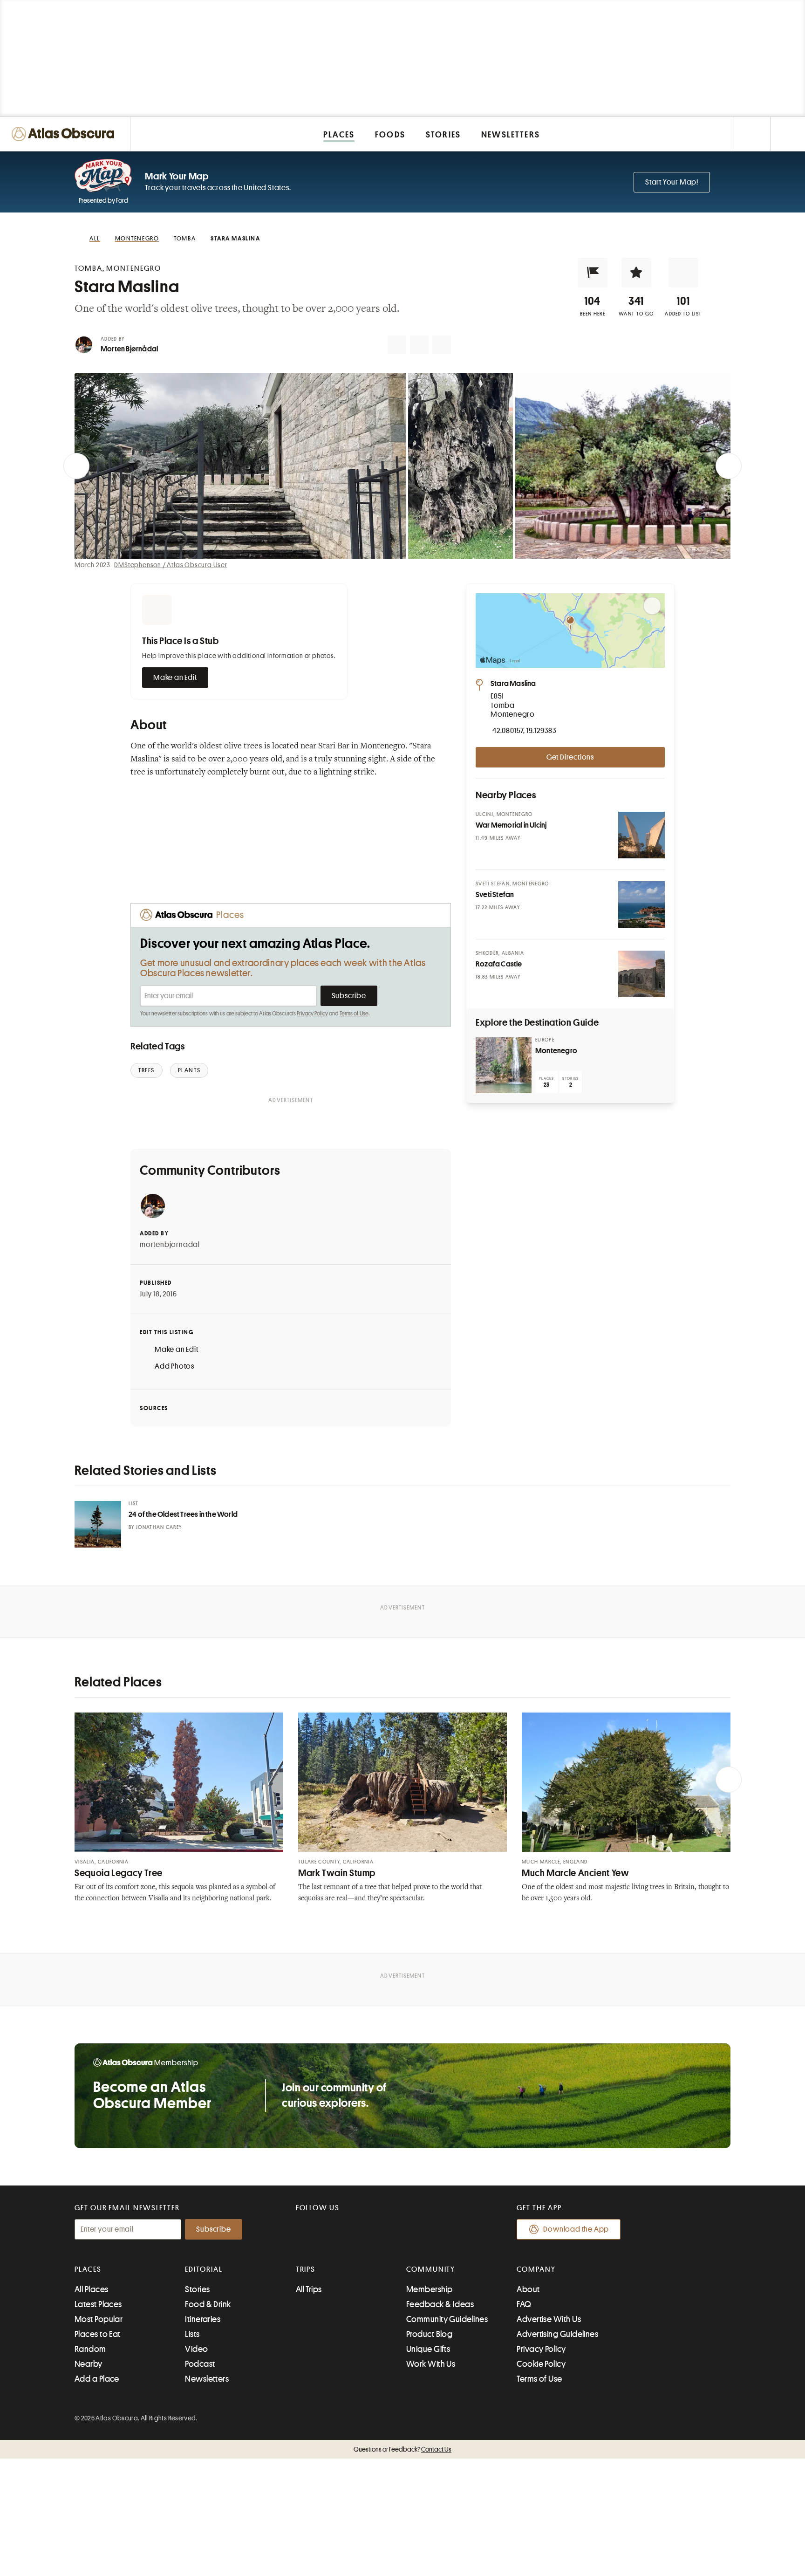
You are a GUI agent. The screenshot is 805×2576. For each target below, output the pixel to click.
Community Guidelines (447, 2319)
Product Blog (429, 2334)
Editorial (204, 2269)
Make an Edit (175, 678)
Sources (154, 1408)
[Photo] (641, 835)
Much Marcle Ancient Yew (576, 1873)
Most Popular (99, 2319)
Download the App (576, 2229)
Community (431, 2269)
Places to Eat (98, 2334)
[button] (593, 273)
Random (90, 2349)
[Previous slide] (76, 466)
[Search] (788, 134)
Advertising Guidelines (557, 2334)
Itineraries (203, 2319)
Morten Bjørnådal (129, 349)
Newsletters (207, 2379)
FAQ (524, 2304)
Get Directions (570, 757)
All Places (92, 2289)
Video (196, 2349)
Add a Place (97, 2379)
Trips (306, 2269)
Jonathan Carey (159, 1527)
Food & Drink (208, 2304)
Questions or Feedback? (402, 2449)
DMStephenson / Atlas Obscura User (171, 565)
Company (536, 2269)
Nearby (89, 2364)
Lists (192, 2334)
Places (88, 2269)
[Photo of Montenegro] (504, 1065)
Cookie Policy (541, 2364)
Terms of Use (354, 1014)
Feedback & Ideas (440, 2304)
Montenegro (556, 1051)
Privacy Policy (312, 1014)
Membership (430, 2289)
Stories (197, 2289)
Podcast (200, 2364)
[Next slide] (729, 466)
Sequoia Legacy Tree (119, 1873)
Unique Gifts (428, 2349)
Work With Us (431, 2364)
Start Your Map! (672, 182)
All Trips (309, 2289)
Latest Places (98, 2304)
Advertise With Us (549, 2319)
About (528, 2289)
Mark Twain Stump (337, 1873)
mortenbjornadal (170, 1245)
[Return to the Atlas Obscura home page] (65, 134)
